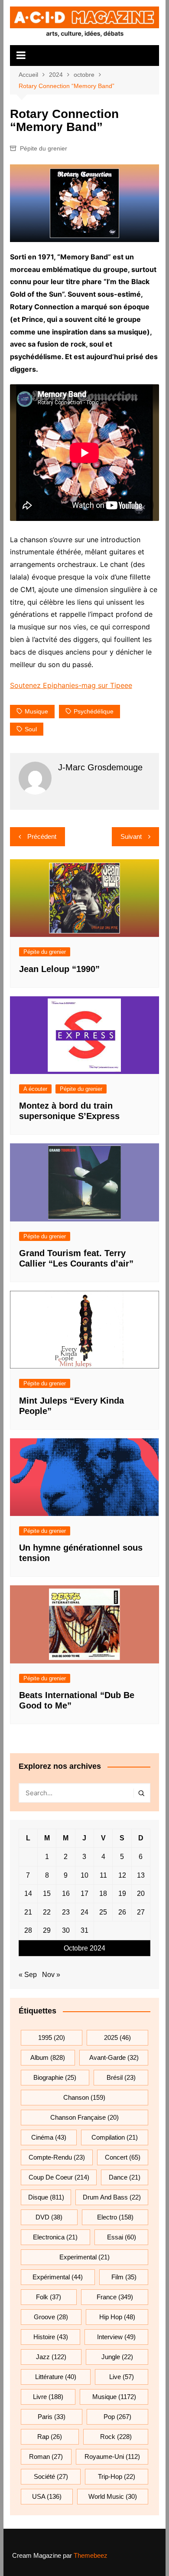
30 (66, 1930)
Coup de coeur (59, 2177)
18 (103, 1894)
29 (47, 1930)
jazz (51, 2357)
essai (122, 2237)
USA (47, 2496)
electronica (55, 2237)
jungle (117, 2357)
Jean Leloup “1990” (59, 969)
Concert (123, 2157)
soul (31, 729)
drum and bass (112, 2197)
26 (122, 1912)
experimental (84, 2257)
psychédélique (94, 711)
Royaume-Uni (112, 2457)
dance (125, 2177)
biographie (55, 2077)
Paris (52, 2417)
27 (141, 1912)
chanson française (84, 2117)
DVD (49, 2217)
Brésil (121, 2077)
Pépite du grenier (44, 148)
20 (141, 1894)
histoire (51, 2337)
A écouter (35, 1089)
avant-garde (114, 2057)
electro (115, 2217)
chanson (84, 2097)
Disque (46, 2197)
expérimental (58, 2277)
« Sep (28, 1975)
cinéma (49, 2137)
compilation (115, 2137)
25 (103, 1912)
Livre (48, 2397)
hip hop (117, 2317)
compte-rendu (57, 2157)
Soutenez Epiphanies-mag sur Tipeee (71, 685)
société (51, 2476)
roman (46, 2457)
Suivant (131, 836)
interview (116, 2337)
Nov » (51, 1975)
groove (51, 2317)
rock (116, 2437)
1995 (52, 2038)
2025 (117, 2038)
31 (84, 1930)
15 (47, 1894)
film (124, 2277)
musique (36, 711)
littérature (56, 2377)
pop (117, 2417)
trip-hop (117, 2476)
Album (48, 2057)
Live (122, 2377)
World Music (113, 2496)
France (115, 2297)
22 (47, 1912)
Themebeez (91, 2555)
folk (49, 2297)
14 (28, 1894)
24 (84, 1912)
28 (28, 1930)
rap (50, 2437)
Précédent (42, 836)
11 (103, 1875)
